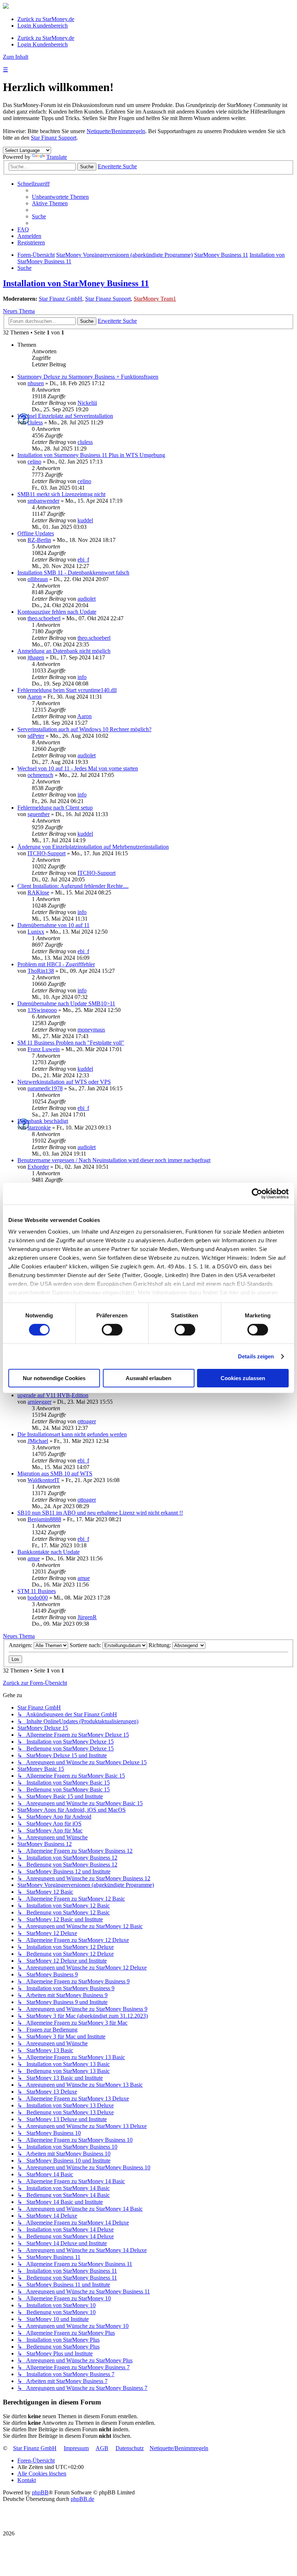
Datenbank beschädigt (43, 1121)
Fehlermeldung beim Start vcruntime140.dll (67, 690)
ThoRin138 (41, 971)
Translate (57, 157)
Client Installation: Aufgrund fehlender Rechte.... (73, 886)
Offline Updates (36, 533)
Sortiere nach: (86, 1645)
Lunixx (36, 932)
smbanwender (43, 501)
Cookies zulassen (243, 1378)
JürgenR (87, 1617)
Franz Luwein (44, 1049)
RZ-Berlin (39, 540)
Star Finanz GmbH (60, 299)
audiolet (87, 599)
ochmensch (40, 775)
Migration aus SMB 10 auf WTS (55, 1474)
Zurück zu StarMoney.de (46, 19)
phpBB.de (82, 2499)
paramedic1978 (45, 1088)
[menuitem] (60, 197)
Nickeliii (87, 403)
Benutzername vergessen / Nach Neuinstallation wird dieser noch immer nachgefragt (114, 1160)
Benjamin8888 (44, 1519)
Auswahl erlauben (148, 1378)
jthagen (36, 657)
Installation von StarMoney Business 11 (76, 283)
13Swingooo (42, 1010)
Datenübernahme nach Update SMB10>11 (66, 1003)
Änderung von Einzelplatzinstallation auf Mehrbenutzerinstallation (93, 847)
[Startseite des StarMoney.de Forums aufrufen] (6, 7)
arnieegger (39, 1402)
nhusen (36, 383)
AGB (102, 2448)
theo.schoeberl (44, 618)
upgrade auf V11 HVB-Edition (53, 1395)
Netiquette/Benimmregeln (116, 131)
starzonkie (39, 1127)
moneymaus (91, 1030)
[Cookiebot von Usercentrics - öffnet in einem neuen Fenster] (257, 1194)
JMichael (38, 1441)
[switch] (112, 1330)
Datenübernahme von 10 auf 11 (53, 925)
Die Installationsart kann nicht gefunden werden (72, 1434)
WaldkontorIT (44, 1480)
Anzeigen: (21, 1645)
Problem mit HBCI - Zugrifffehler (56, 964)
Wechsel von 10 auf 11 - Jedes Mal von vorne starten (78, 768)
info (82, 677)
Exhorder (38, 1167)
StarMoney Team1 (155, 299)
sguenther (39, 814)
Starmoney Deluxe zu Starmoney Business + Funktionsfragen (88, 377)
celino (34, 462)
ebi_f (83, 559)
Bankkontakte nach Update (49, 1552)
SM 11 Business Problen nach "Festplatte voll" (71, 1043)
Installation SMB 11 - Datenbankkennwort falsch (73, 573)
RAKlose (38, 892)
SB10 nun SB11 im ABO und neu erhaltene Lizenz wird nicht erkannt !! (100, 1513)
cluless (35, 422)
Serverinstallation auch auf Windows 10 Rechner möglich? (84, 729)
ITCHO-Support (47, 853)
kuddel (85, 520)
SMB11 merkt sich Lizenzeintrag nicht (61, 494)
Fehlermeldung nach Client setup (55, 808)
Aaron (34, 697)
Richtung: (160, 1645)
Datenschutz (130, 2448)
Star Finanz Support (54, 138)
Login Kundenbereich (43, 26)
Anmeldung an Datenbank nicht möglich (64, 651)
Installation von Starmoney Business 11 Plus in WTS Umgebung (91, 455)
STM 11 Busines (37, 1591)
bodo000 (38, 1598)
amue (34, 1558)
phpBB (40, 2492)
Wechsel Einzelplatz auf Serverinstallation (65, 416)
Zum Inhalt (16, 57)
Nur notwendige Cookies (54, 1378)
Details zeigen (256, 1356)
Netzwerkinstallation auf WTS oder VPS (64, 1082)
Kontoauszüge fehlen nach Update (57, 612)
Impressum (76, 2448)
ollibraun (38, 579)
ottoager (87, 1421)
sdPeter (36, 736)
